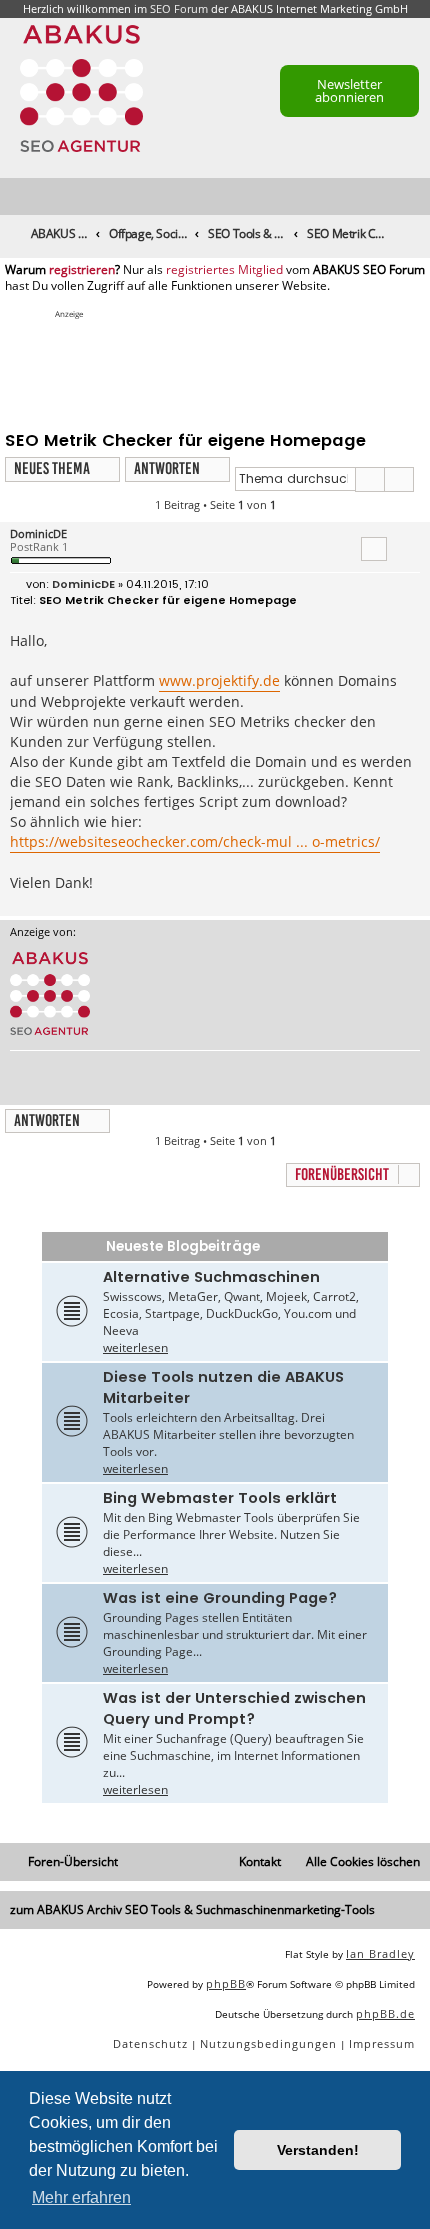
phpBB (226, 1983)
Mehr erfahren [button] (81, 2197)
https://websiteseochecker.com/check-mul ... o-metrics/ (195, 841)
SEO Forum (179, 8)
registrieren (82, 270)
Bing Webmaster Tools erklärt (220, 1498)
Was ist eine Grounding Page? (220, 1598)
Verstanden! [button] (318, 2150)
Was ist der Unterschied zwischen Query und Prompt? (234, 1708)
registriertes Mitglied (224, 270)
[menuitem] (416, 197)
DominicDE (38, 533)
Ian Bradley (380, 1953)
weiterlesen (135, 1347)
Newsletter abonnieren (349, 90)
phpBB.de (385, 2013)
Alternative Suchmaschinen (211, 1277)
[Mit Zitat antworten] (374, 549)
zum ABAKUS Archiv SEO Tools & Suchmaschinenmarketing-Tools (192, 1909)
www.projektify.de (219, 680)
